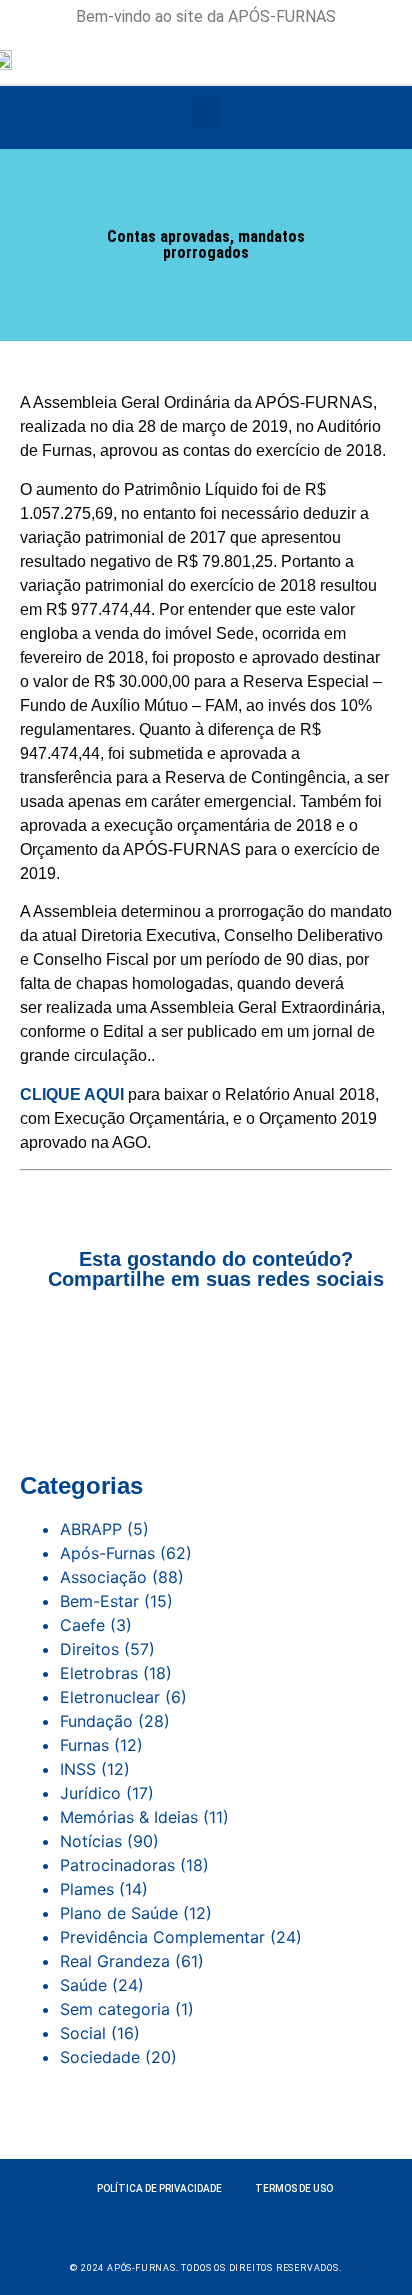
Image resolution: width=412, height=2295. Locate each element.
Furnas (84, 1745)
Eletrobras (99, 1673)
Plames (87, 1889)
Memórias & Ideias (129, 1817)
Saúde (83, 1985)
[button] (206, 112)
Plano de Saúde (119, 1913)
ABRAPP (91, 1529)
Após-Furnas (107, 1553)
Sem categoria (115, 2009)
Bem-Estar (99, 1601)
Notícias (91, 1841)
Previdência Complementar (162, 1937)
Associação (103, 1577)
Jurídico (90, 1793)
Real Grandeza (115, 1961)
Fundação (96, 1721)
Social (83, 2033)
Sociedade (100, 2057)
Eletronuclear (110, 1697)
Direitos (89, 1649)
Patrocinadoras (117, 1865)
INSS (78, 1769)
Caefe (82, 1625)
